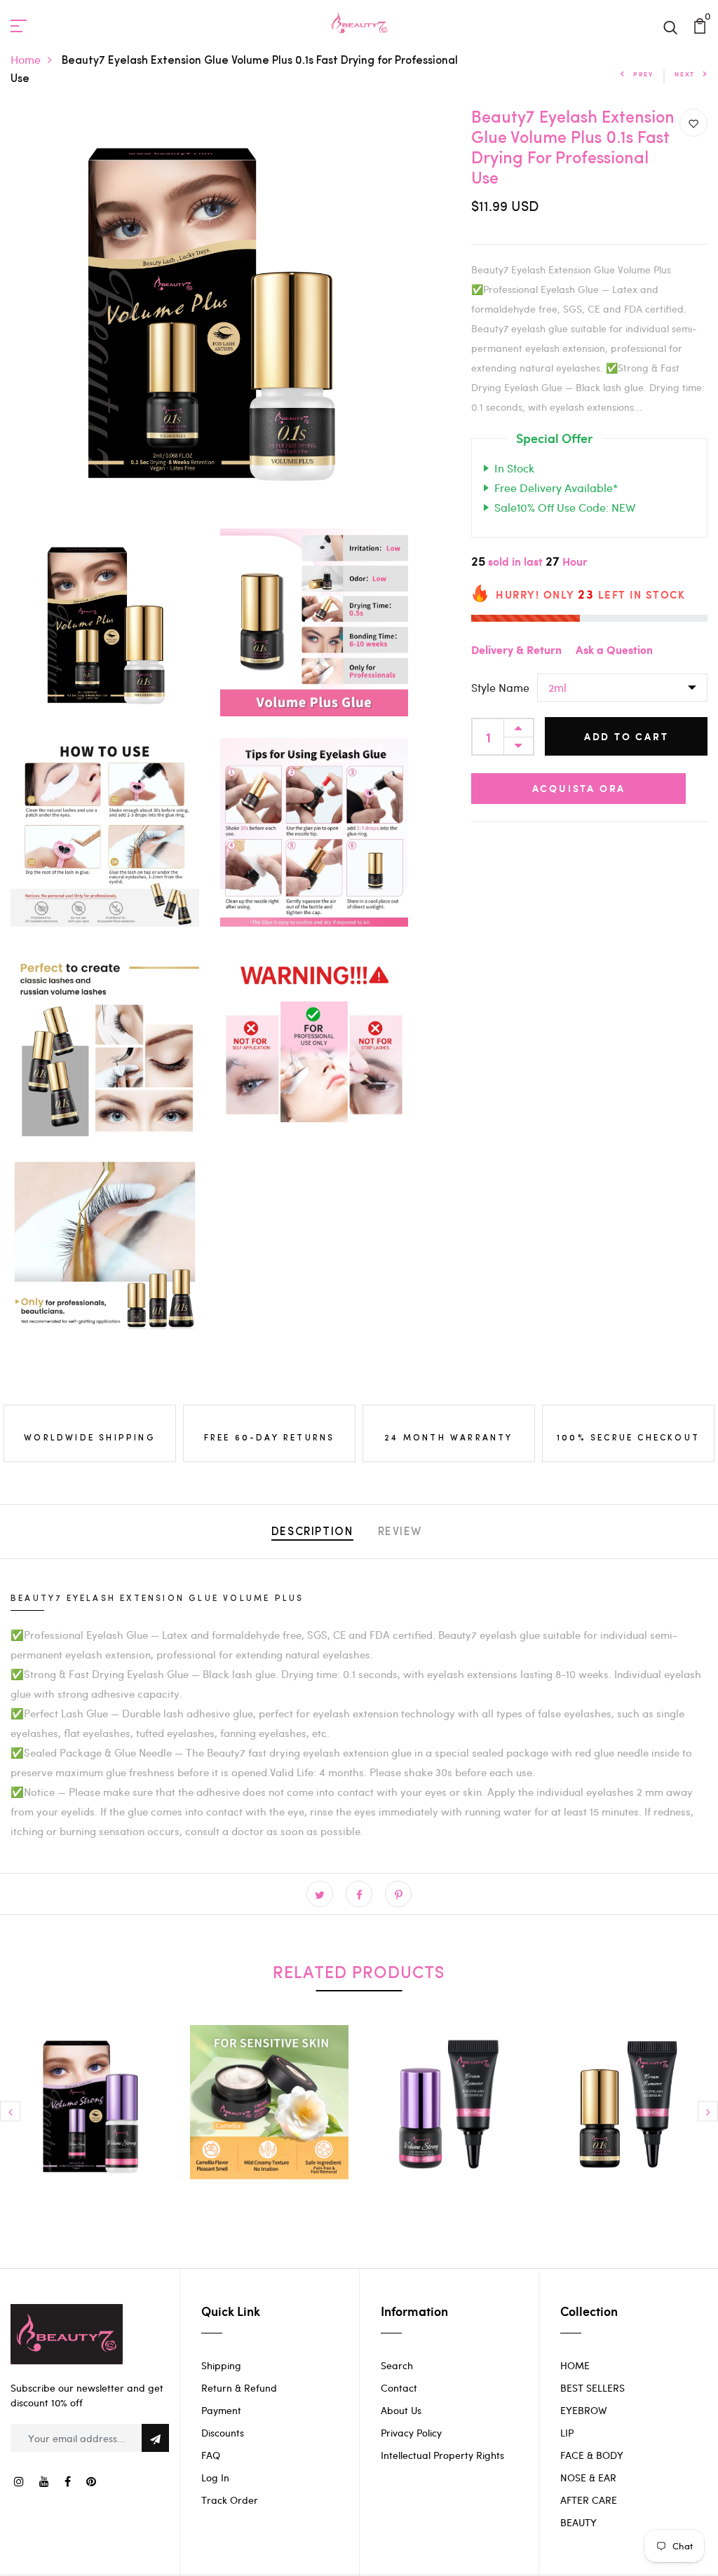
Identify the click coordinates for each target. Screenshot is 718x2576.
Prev (643, 74)
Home (26, 59)
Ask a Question (614, 651)
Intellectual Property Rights (442, 2455)
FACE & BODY (592, 2455)
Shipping (221, 2365)
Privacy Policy (411, 2433)
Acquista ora (579, 788)
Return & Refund (239, 2388)
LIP (567, 2433)
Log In (215, 2478)
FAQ (211, 2455)
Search (397, 2365)
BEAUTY (578, 2522)
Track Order (230, 2500)
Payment (221, 2410)
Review (400, 1532)
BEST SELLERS (592, 2388)
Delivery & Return (516, 651)
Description (312, 1532)
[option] (90, 2115)
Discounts (223, 2433)
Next (685, 74)
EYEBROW (584, 2410)
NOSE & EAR (588, 2478)
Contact (399, 2388)
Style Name (500, 687)
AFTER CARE (589, 2500)
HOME (575, 2365)
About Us (401, 2410)
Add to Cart (626, 736)
